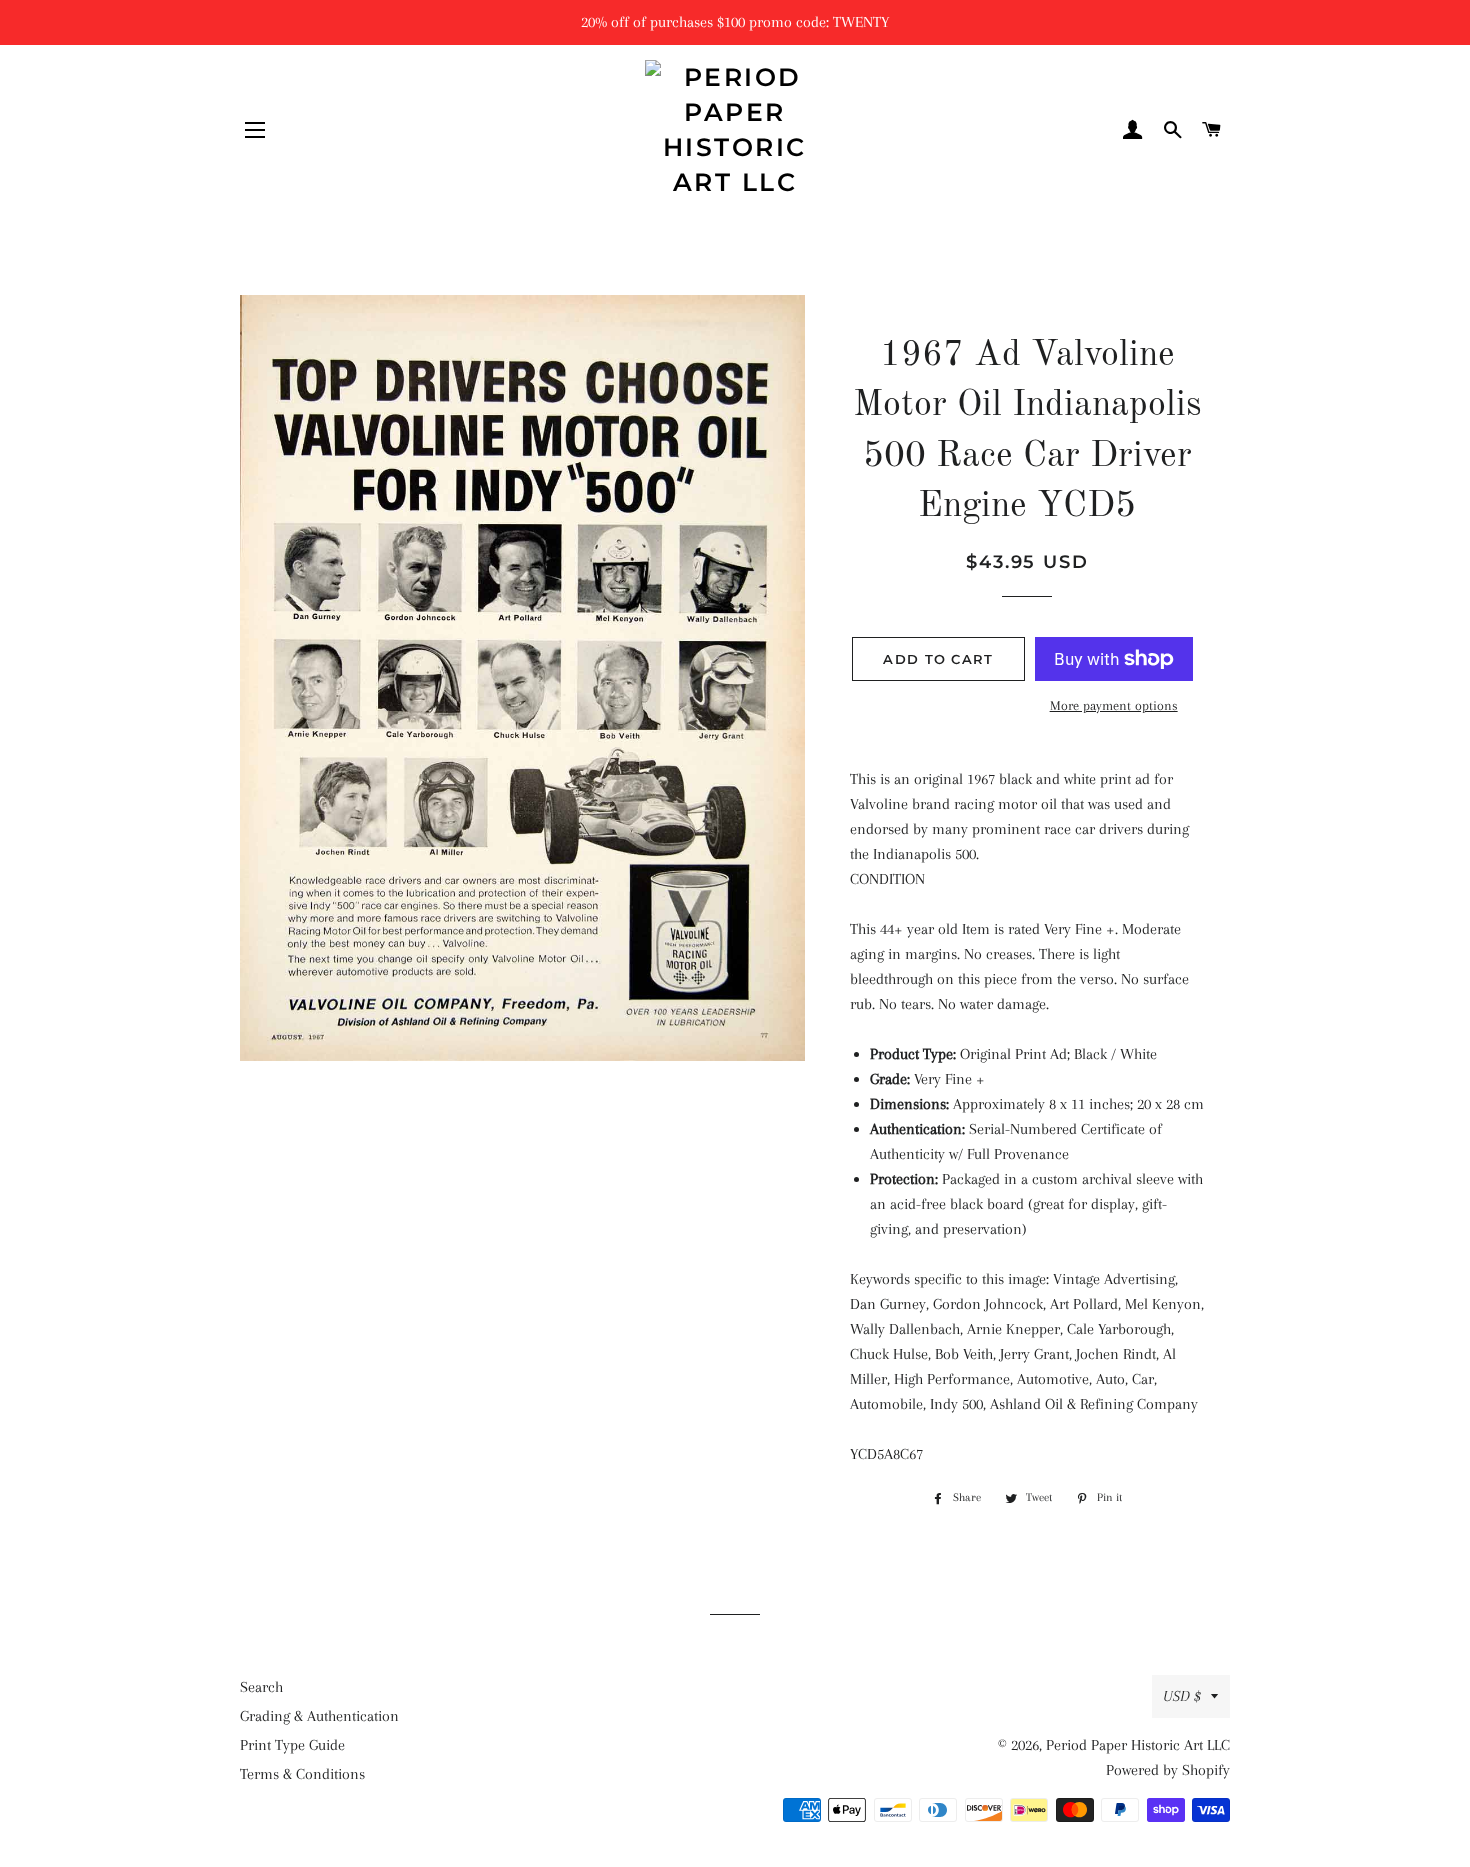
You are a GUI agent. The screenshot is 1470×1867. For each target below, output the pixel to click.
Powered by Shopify (1168, 1770)
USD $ (1182, 1696)
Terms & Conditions (302, 1774)
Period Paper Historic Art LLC (1138, 1745)
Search (261, 1687)
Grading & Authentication (319, 1716)
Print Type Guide (292, 1745)
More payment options (1114, 705)
